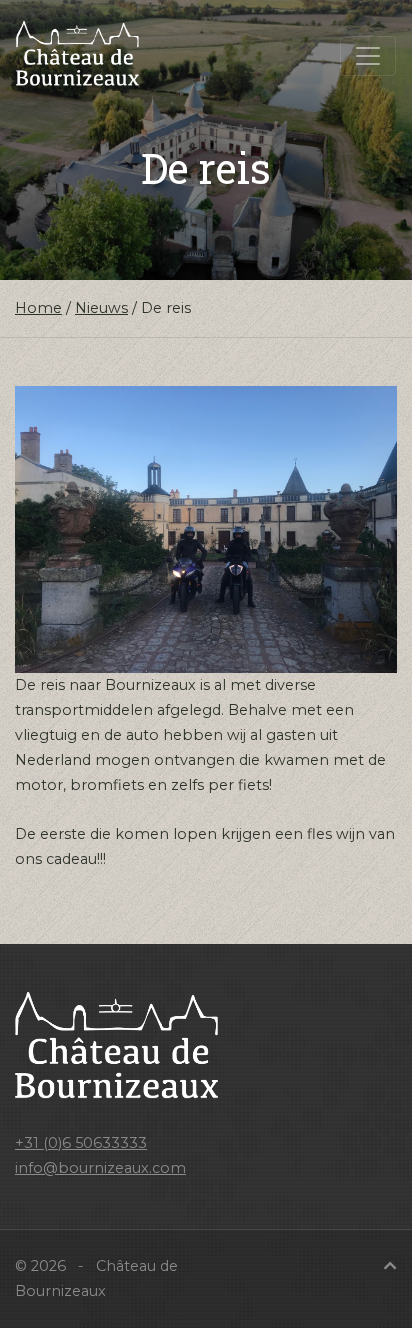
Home (38, 308)
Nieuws (101, 308)
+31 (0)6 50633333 (81, 1143)
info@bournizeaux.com (100, 1168)
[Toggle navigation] (368, 56)
